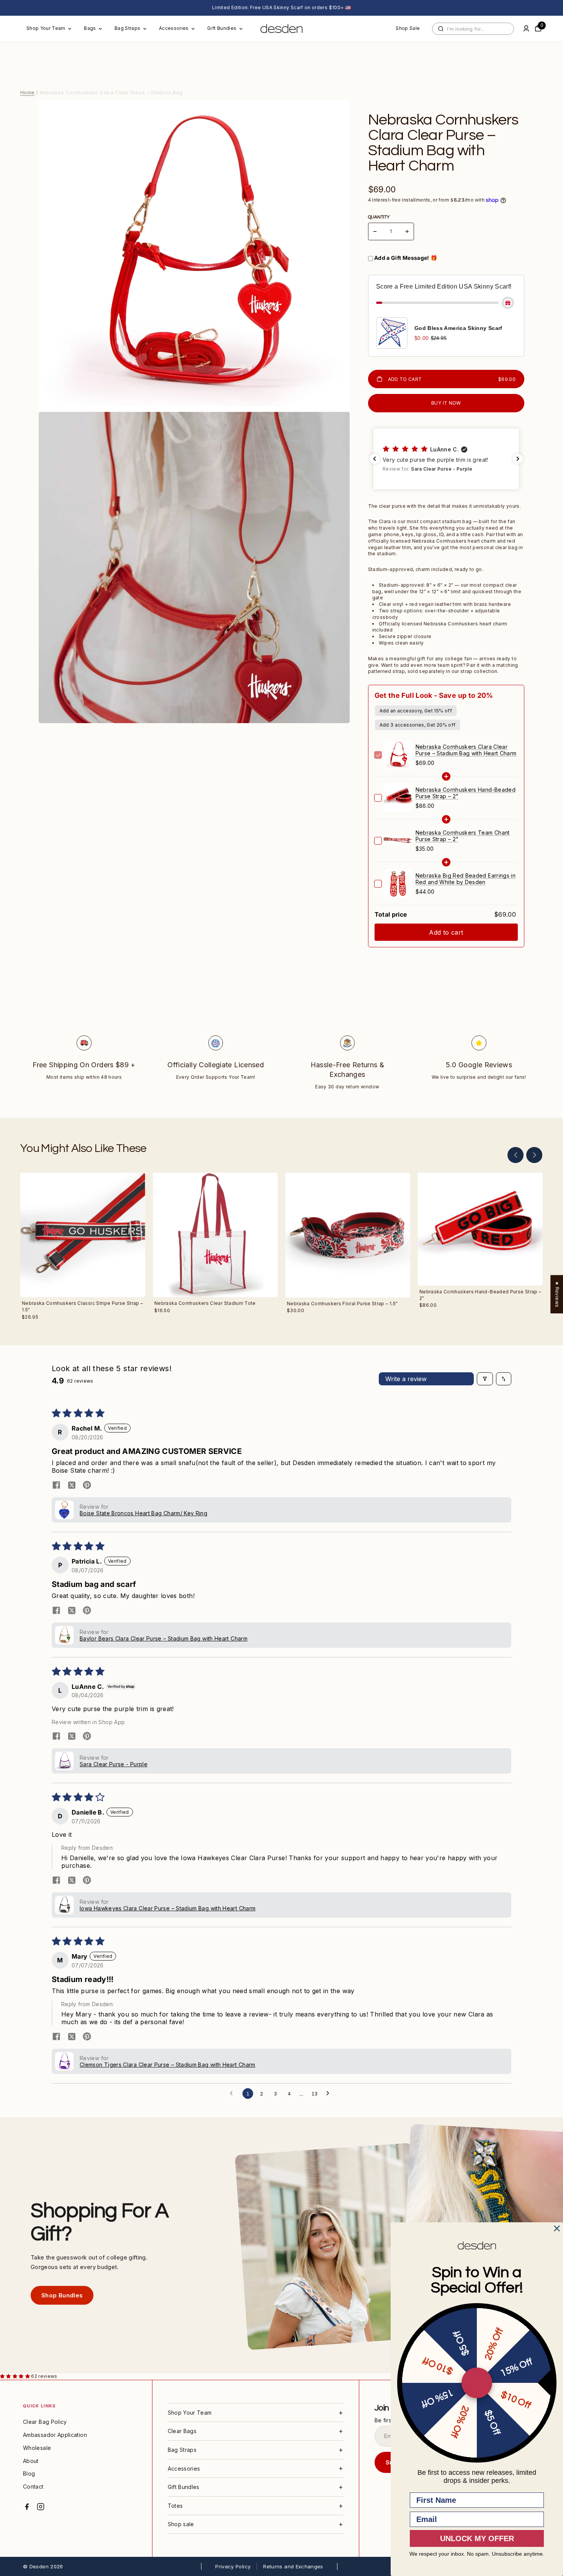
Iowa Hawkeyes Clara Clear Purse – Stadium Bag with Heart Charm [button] (168, 1908)
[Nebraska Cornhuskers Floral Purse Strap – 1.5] (348, 1235)
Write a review (406, 1379)
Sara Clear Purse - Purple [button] (114, 1764)
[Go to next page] (330, 2094)
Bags (90, 28)
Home (27, 92)
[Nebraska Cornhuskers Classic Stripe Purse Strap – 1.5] (83, 1235)
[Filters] (485, 1379)
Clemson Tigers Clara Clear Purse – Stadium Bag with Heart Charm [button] (168, 2065)
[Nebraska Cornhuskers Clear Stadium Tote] (215, 1235)
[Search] (441, 29)
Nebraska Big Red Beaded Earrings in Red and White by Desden (466, 879)
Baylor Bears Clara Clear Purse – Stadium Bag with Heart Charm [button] (164, 1638)
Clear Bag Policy (45, 2422)
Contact (33, 2487)
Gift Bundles (222, 28)
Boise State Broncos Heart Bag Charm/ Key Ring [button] (143, 1513)
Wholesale (37, 2448)
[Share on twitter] (72, 1486)
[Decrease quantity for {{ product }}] (375, 231)
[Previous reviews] (375, 459)
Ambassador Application (55, 2435)
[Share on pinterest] (87, 1486)
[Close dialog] (557, 2228)
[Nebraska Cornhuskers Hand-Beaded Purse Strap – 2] (480, 1229)
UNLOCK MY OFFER (477, 2538)
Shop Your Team (46, 28)
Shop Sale (408, 28)
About (31, 2461)
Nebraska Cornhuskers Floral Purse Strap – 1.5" (342, 1304)
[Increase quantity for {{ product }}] (407, 231)
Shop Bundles (62, 2295)
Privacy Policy (233, 2566)
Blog (29, 2473)
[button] (446, 459)
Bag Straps (128, 28)
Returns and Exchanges (293, 2566)
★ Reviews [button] (557, 1294)
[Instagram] (41, 2507)
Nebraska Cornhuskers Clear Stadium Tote (205, 1303)
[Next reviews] (518, 459)
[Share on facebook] (56, 1486)
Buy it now (446, 403)
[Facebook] (27, 2507)
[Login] (526, 28)
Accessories (174, 28)
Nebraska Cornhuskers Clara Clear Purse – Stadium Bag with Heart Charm (466, 750)
